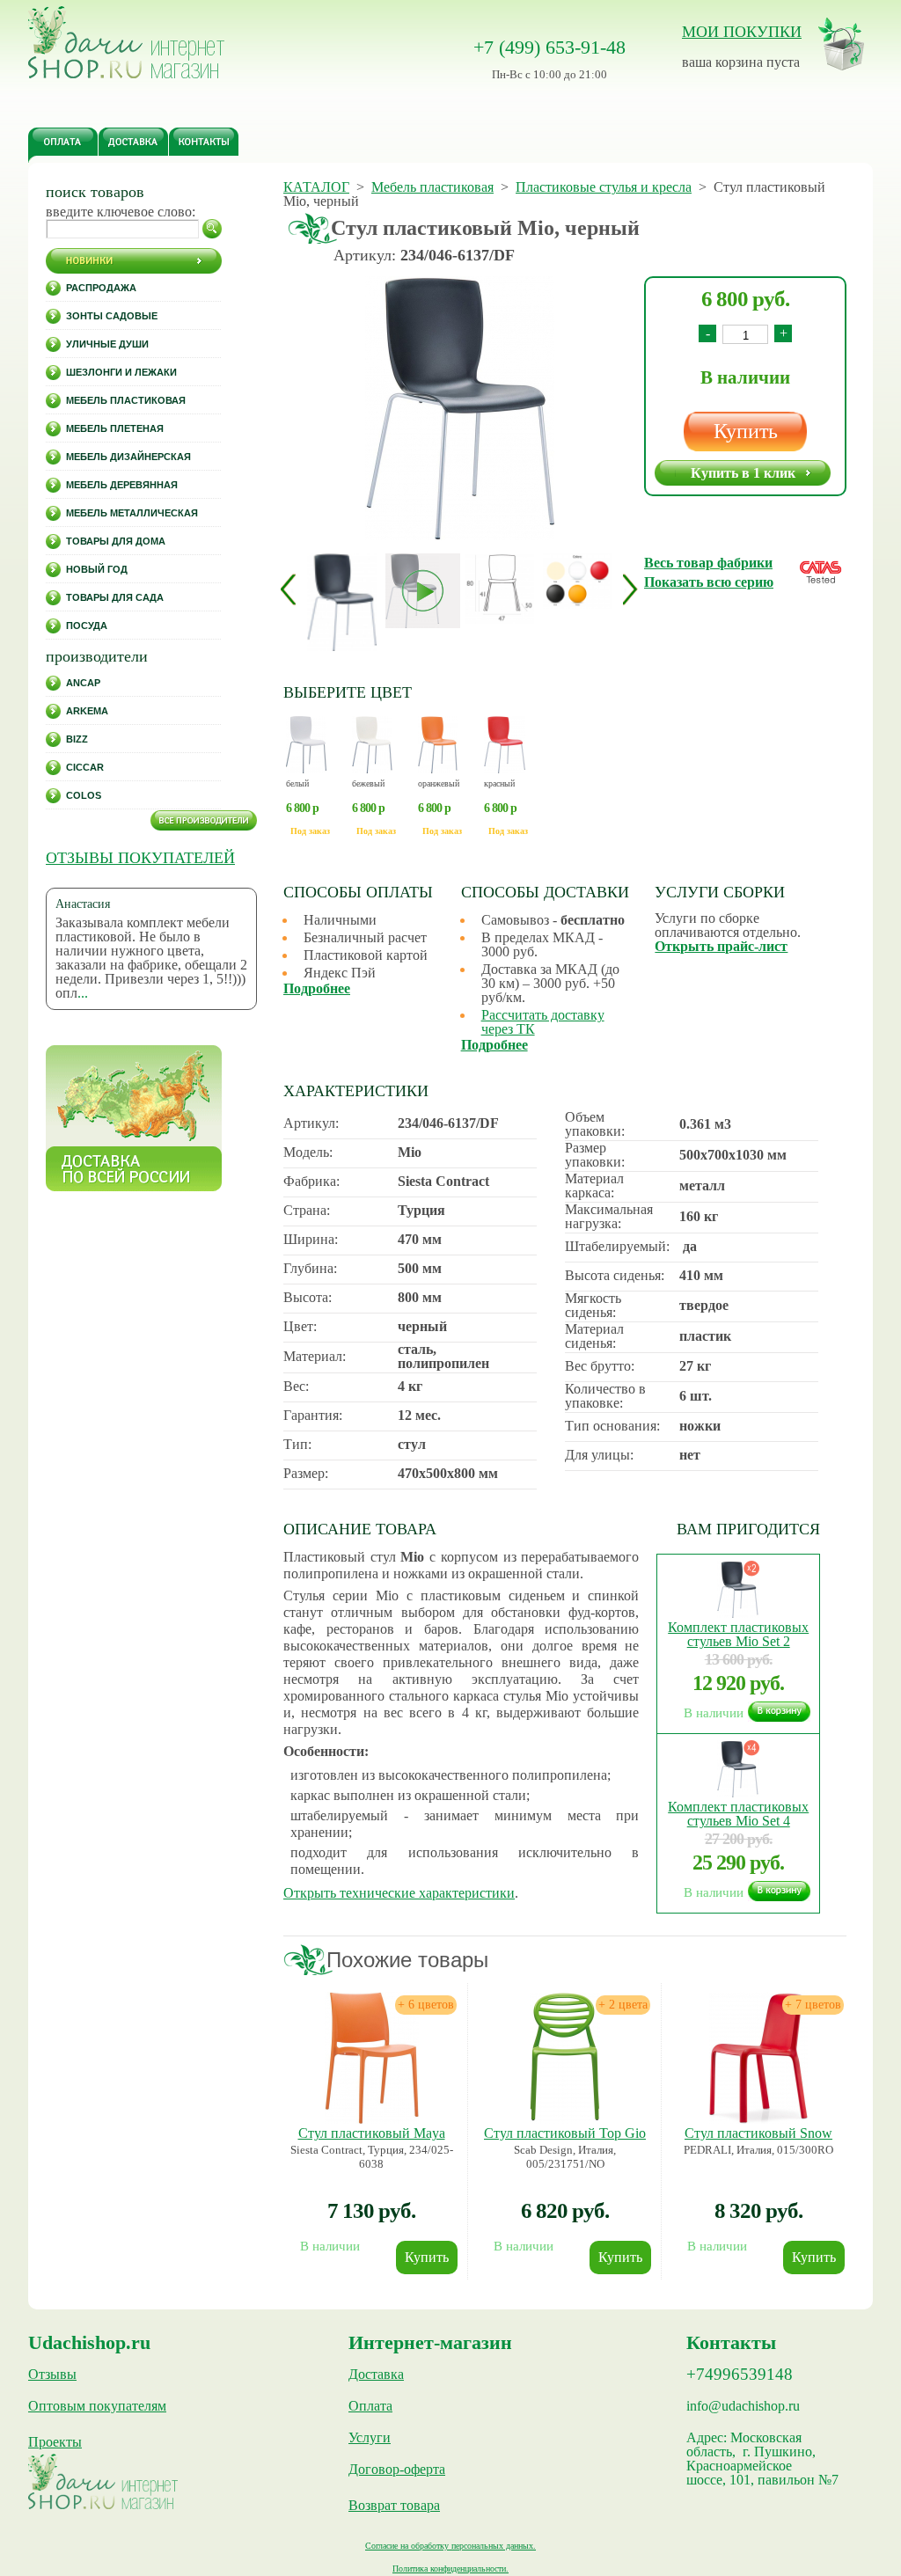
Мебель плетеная (115, 428)
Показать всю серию (709, 582)
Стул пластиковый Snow (758, 2133)
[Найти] (212, 229)
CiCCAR (85, 767)
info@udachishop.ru (743, 2406)
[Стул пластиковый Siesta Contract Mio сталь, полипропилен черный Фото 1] (459, 410)
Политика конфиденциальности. (450, 2569)
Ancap (83, 683)
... (83, 993)
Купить (746, 431)
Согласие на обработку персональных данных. (450, 2546)
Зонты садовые (112, 316)
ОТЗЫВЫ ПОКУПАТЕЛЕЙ (140, 858)
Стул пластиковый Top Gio (565, 2133)
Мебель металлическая (132, 513)
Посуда (87, 626)
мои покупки (742, 32)
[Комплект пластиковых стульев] (738, 1613)
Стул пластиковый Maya (372, 2133)
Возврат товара (394, 2506)
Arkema (87, 711)
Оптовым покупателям (97, 2406)
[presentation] (288, 589)
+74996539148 (740, 2375)
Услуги (370, 2438)
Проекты (55, 2442)
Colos (84, 795)
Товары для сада (115, 597)
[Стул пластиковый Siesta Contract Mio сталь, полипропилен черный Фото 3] (578, 581)
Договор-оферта (397, 2470)
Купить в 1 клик (743, 473)
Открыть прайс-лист (721, 946)
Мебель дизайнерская (128, 457)
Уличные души (107, 344)
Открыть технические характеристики (399, 1893)
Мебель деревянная (122, 485)
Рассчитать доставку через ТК (543, 1022)
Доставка (376, 2375)
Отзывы (52, 2375)
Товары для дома (116, 541)
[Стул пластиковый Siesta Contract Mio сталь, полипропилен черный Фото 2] (500, 589)
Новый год (97, 569)
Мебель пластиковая (126, 400)
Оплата (370, 2406)
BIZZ (77, 739)
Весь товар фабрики (708, 563)
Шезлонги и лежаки (121, 372)
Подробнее (317, 988)
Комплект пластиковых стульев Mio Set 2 (738, 1634)
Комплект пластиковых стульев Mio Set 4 (738, 1814)
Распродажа (101, 288)
